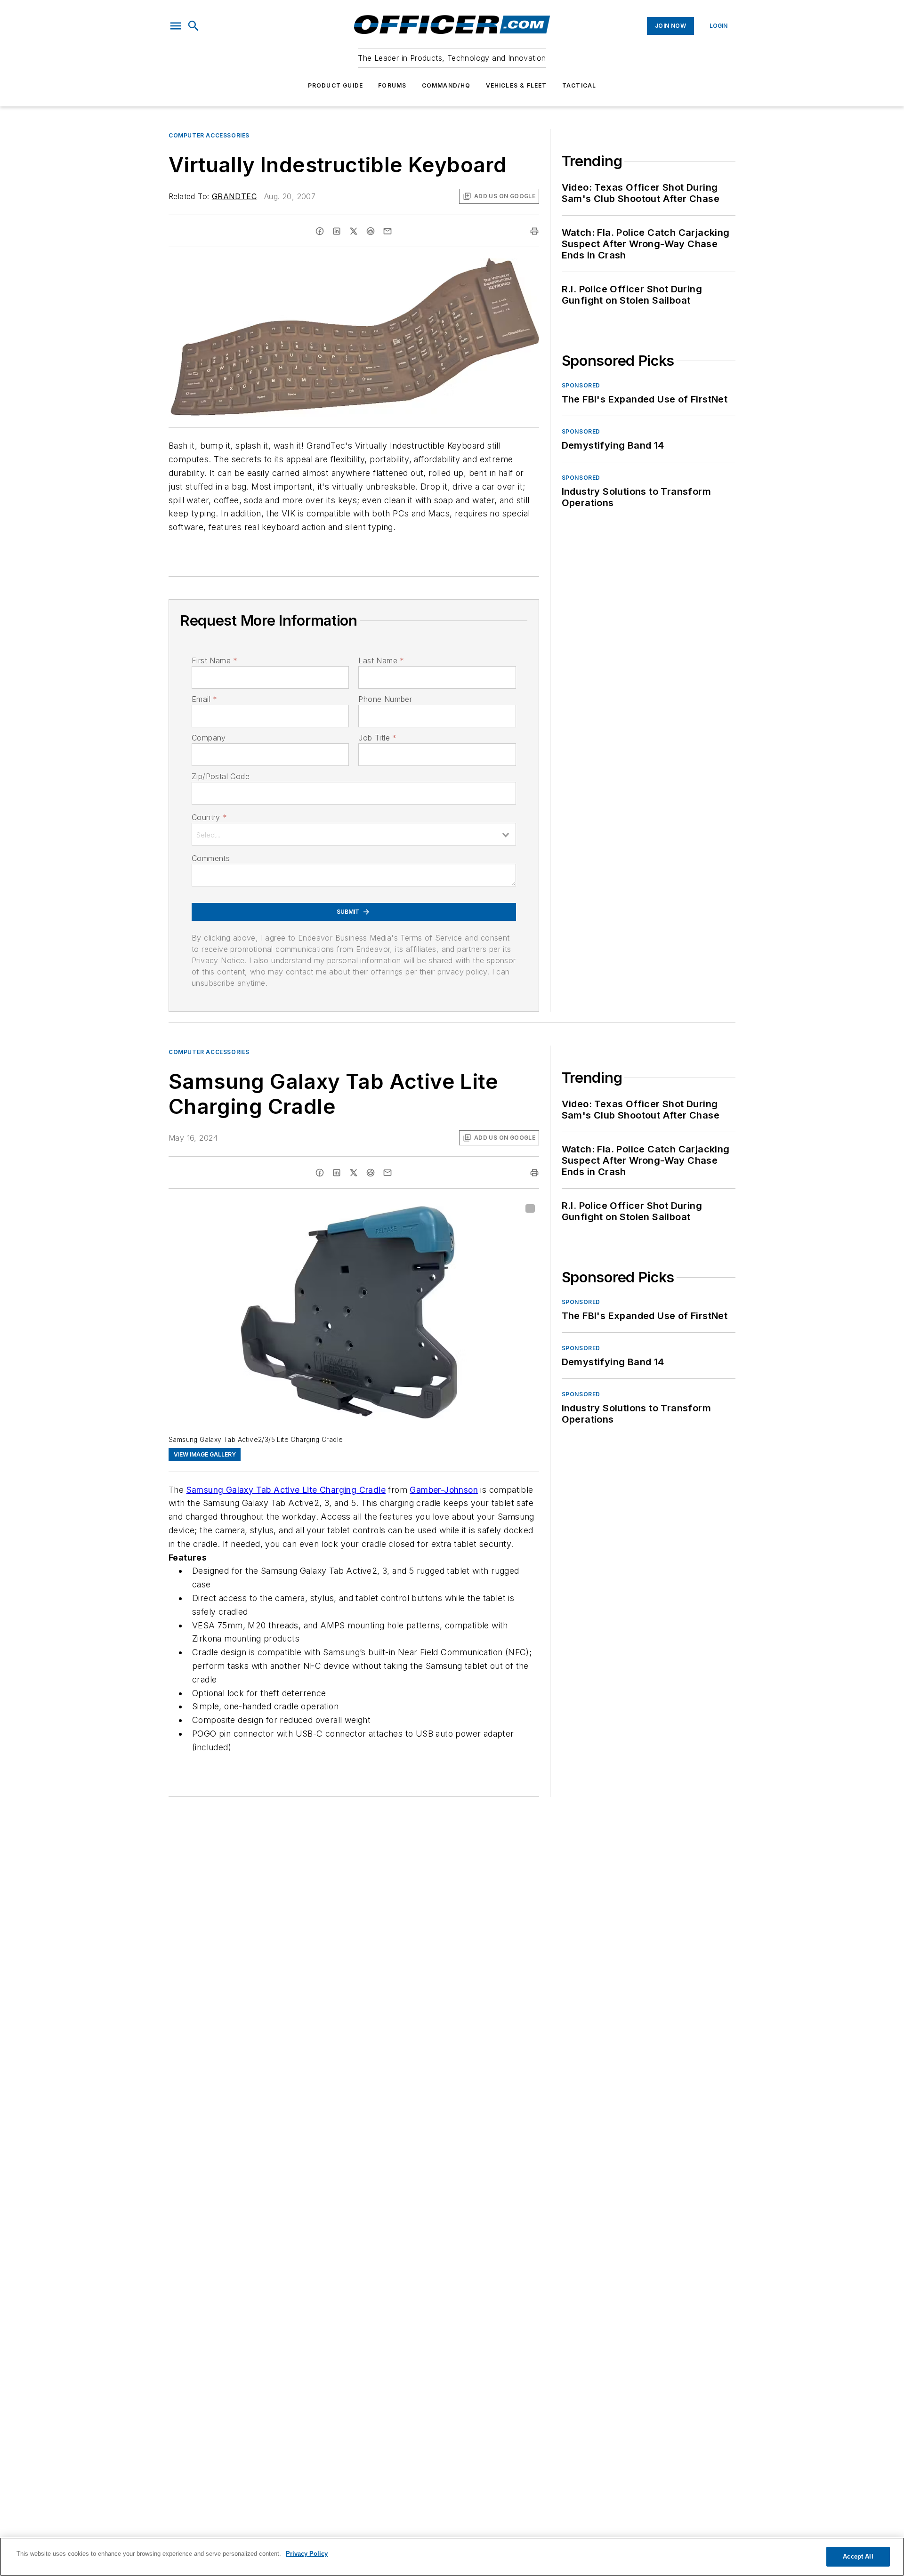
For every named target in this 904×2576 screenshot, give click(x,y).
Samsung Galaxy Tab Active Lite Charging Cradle (286, 1490)
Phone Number (385, 699)
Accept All (858, 2556)
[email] (387, 231)
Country (209, 817)
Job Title (377, 738)
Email (204, 699)
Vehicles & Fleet (517, 85)
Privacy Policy (307, 2554)
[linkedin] (337, 231)
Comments (211, 858)
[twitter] (354, 231)
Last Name (381, 660)
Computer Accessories (209, 135)
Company (209, 738)
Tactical (579, 85)
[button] (176, 26)
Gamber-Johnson (444, 1490)
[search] (194, 26)
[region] (452, 2557)
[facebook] (320, 231)
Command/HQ (446, 85)
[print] (534, 231)
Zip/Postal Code (221, 776)
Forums (392, 85)
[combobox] (354, 834)
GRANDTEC (234, 196)
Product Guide (336, 85)
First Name (214, 660)
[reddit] (371, 231)
